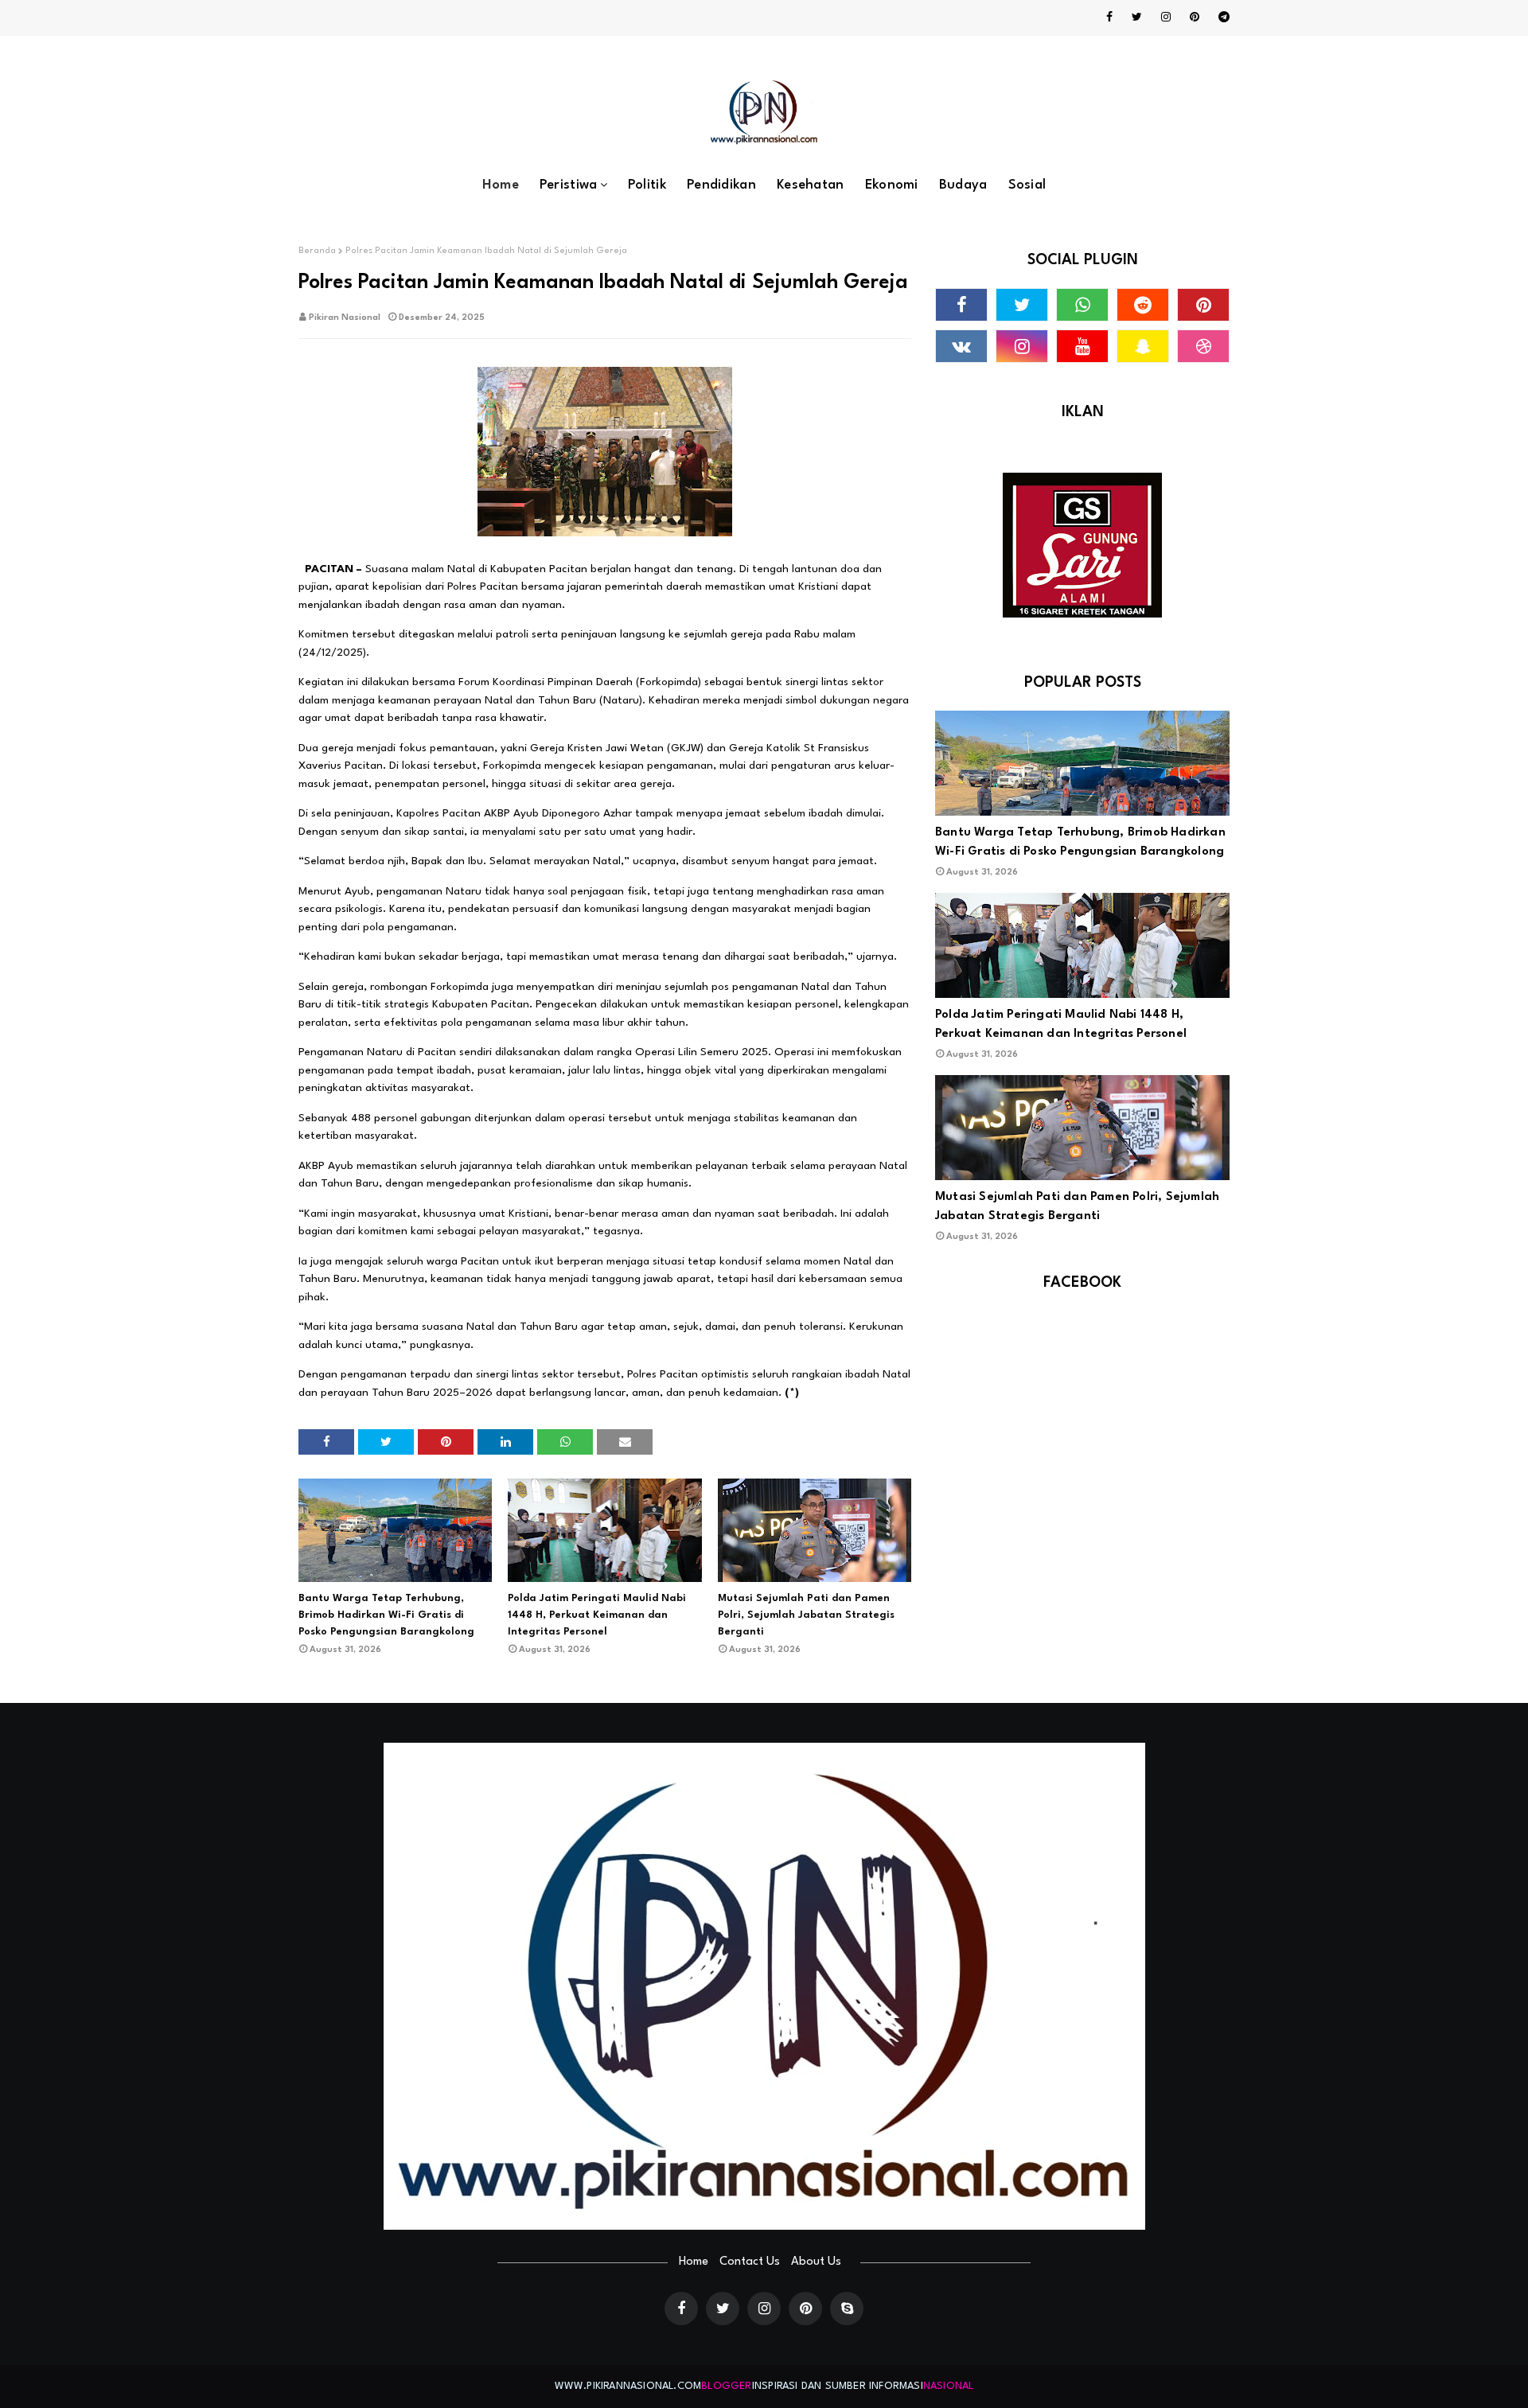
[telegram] (1221, 18)
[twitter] (1137, 18)
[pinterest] (1195, 18)
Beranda (317, 251)
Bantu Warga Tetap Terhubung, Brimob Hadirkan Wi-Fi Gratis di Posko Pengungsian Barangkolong (386, 1615)
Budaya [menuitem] (963, 185)
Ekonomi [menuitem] (892, 185)
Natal (461, 569)
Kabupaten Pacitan (539, 569)
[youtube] (1082, 346)
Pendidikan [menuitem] (721, 185)
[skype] (847, 2309)
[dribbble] (1203, 346)
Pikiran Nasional (345, 318)
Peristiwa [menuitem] (569, 185)
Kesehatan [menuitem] (811, 185)
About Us (816, 2262)
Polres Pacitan (483, 586)
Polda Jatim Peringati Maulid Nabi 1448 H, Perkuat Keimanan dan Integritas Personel (597, 1615)
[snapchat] (1143, 346)
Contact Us (750, 2262)
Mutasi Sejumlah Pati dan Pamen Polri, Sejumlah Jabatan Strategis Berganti (806, 1615)
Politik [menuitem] (647, 185)
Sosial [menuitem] (1027, 185)
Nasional (949, 2386)
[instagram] (1166, 18)
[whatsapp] (1082, 305)
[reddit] (1143, 305)
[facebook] (1109, 18)
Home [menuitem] (501, 185)
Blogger (726, 2386)
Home (694, 2262)
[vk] (961, 346)
